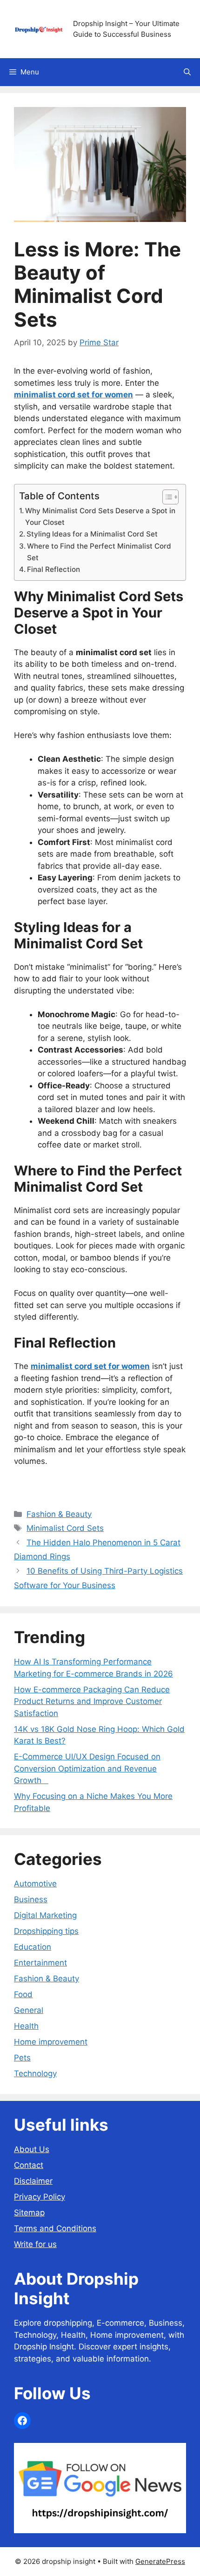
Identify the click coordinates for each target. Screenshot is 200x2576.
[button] (187, 72)
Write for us (35, 2244)
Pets (22, 2058)
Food (23, 1994)
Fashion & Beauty (59, 1514)
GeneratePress (160, 2561)
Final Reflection (53, 569)
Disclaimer (33, 2181)
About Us (32, 2149)
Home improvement (51, 2042)
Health (26, 2026)
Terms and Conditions (55, 2228)
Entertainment (40, 1963)
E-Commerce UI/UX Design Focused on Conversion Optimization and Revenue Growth (87, 1768)
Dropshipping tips (46, 1931)
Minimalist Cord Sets (65, 1528)
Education (33, 1947)
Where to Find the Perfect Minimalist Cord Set (99, 552)
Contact (29, 2165)
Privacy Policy (40, 2197)
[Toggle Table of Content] (166, 497)
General (29, 2010)
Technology (35, 2073)
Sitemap (29, 2213)
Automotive (35, 1884)
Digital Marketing (45, 1915)
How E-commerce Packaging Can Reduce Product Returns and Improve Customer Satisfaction (92, 1701)
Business (31, 1899)
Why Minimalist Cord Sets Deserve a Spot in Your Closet (100, 517)
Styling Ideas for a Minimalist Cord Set (92, 534)
